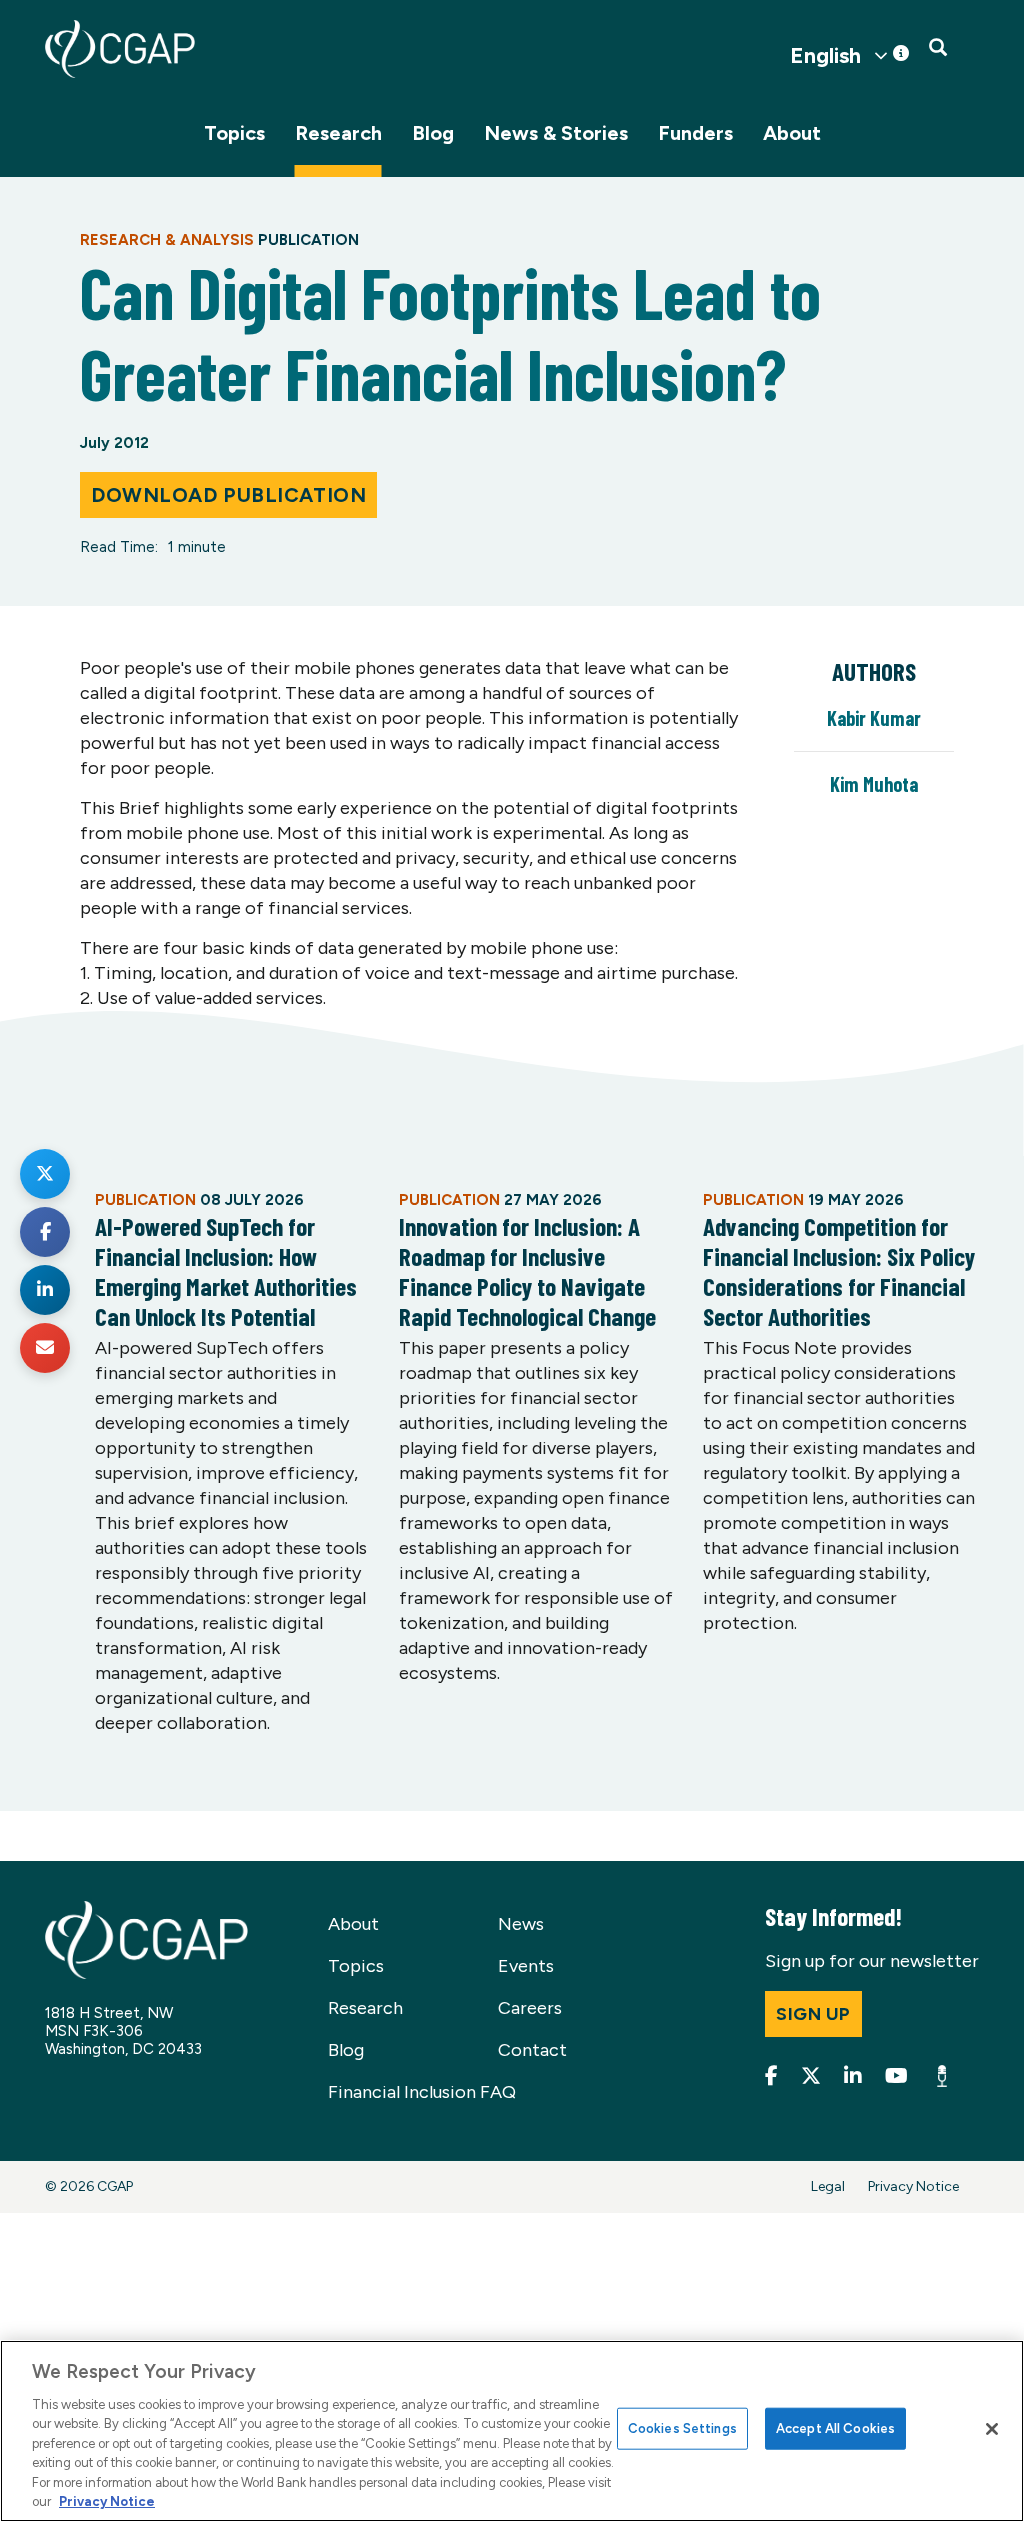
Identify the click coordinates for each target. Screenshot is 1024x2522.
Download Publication (228, 495)
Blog (433, 133)
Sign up (813, 2014)
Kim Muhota (874, 784)
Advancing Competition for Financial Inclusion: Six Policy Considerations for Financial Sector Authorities (839, 1271)
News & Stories (556, 133)
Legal (828, 2186)
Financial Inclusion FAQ (422, 2092)
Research (338, 133)
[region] (512, 2431)
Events (526, 1966)
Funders (695, 133)
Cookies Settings (682, 2428)
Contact (532, 2050)
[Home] (120, 49)
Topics (234, 133)
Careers (530, 2008)
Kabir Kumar (874, 718)
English (825, 56)
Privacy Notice (913, 2186)
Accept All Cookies (835, 2428)
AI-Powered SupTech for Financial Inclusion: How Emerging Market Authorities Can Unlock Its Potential (226, 1271)
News (521, 1924)
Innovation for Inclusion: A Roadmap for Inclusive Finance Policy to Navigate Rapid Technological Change (527, 1271)
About (792, 133)
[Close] (992, 2429)
